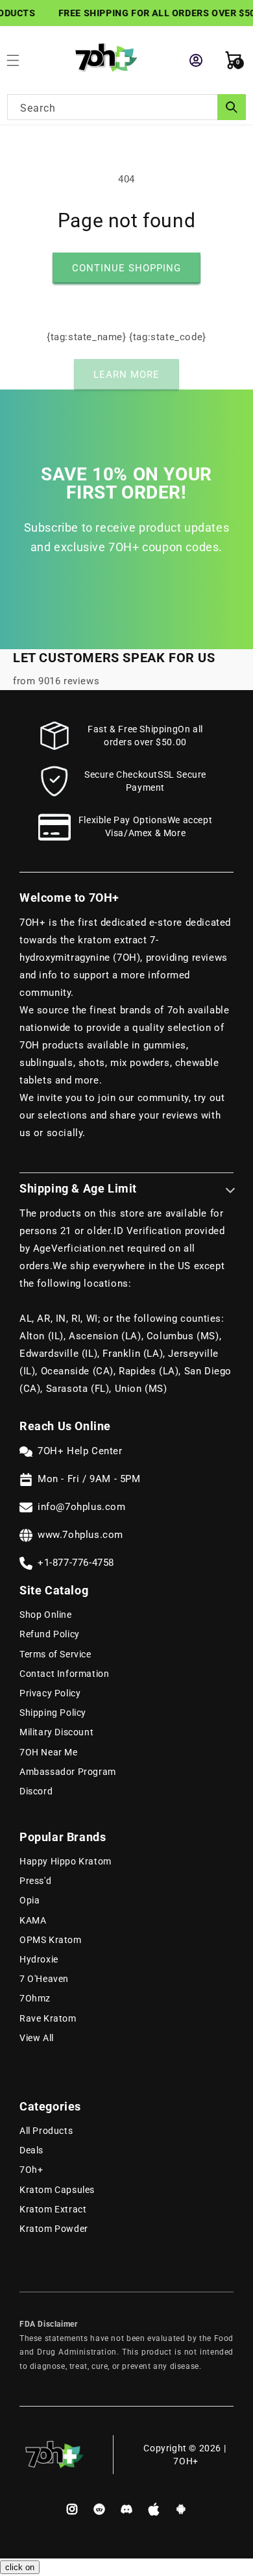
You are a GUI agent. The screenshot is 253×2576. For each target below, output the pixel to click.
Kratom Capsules (57, 2190)
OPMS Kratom (51, 1940)
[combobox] (126, 107)
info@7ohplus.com (82, 1507)
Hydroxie (39, 1959)
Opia (30, 1900)
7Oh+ (31, 2170)
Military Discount (56, 1732)
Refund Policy (50, 1634)
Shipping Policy (53, 1713)
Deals (31, 2150)
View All (37, 2038)
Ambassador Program (68, 1772)
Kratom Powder (54, 2229)
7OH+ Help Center (80, 1451)
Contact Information (64, 1674)
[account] (196, 60)
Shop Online (46, 1615)
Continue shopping (126, 268)
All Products (46, 2131)
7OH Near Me (49, 1752)
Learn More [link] (126, 375)
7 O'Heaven (44, 1979)
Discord (36, 1791)
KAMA (33, 1920)
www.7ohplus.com (80, 1535)
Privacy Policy (50, 1693)
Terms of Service (55, 1654)
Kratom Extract (53, 2209)
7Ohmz (35, 1998)
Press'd (35, 1881)
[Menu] (19, 60)
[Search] (232, 107)
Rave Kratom (48, 2018)
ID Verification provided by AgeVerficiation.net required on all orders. (122, 1248)
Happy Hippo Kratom (66, 1861)
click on (20, 2567)
